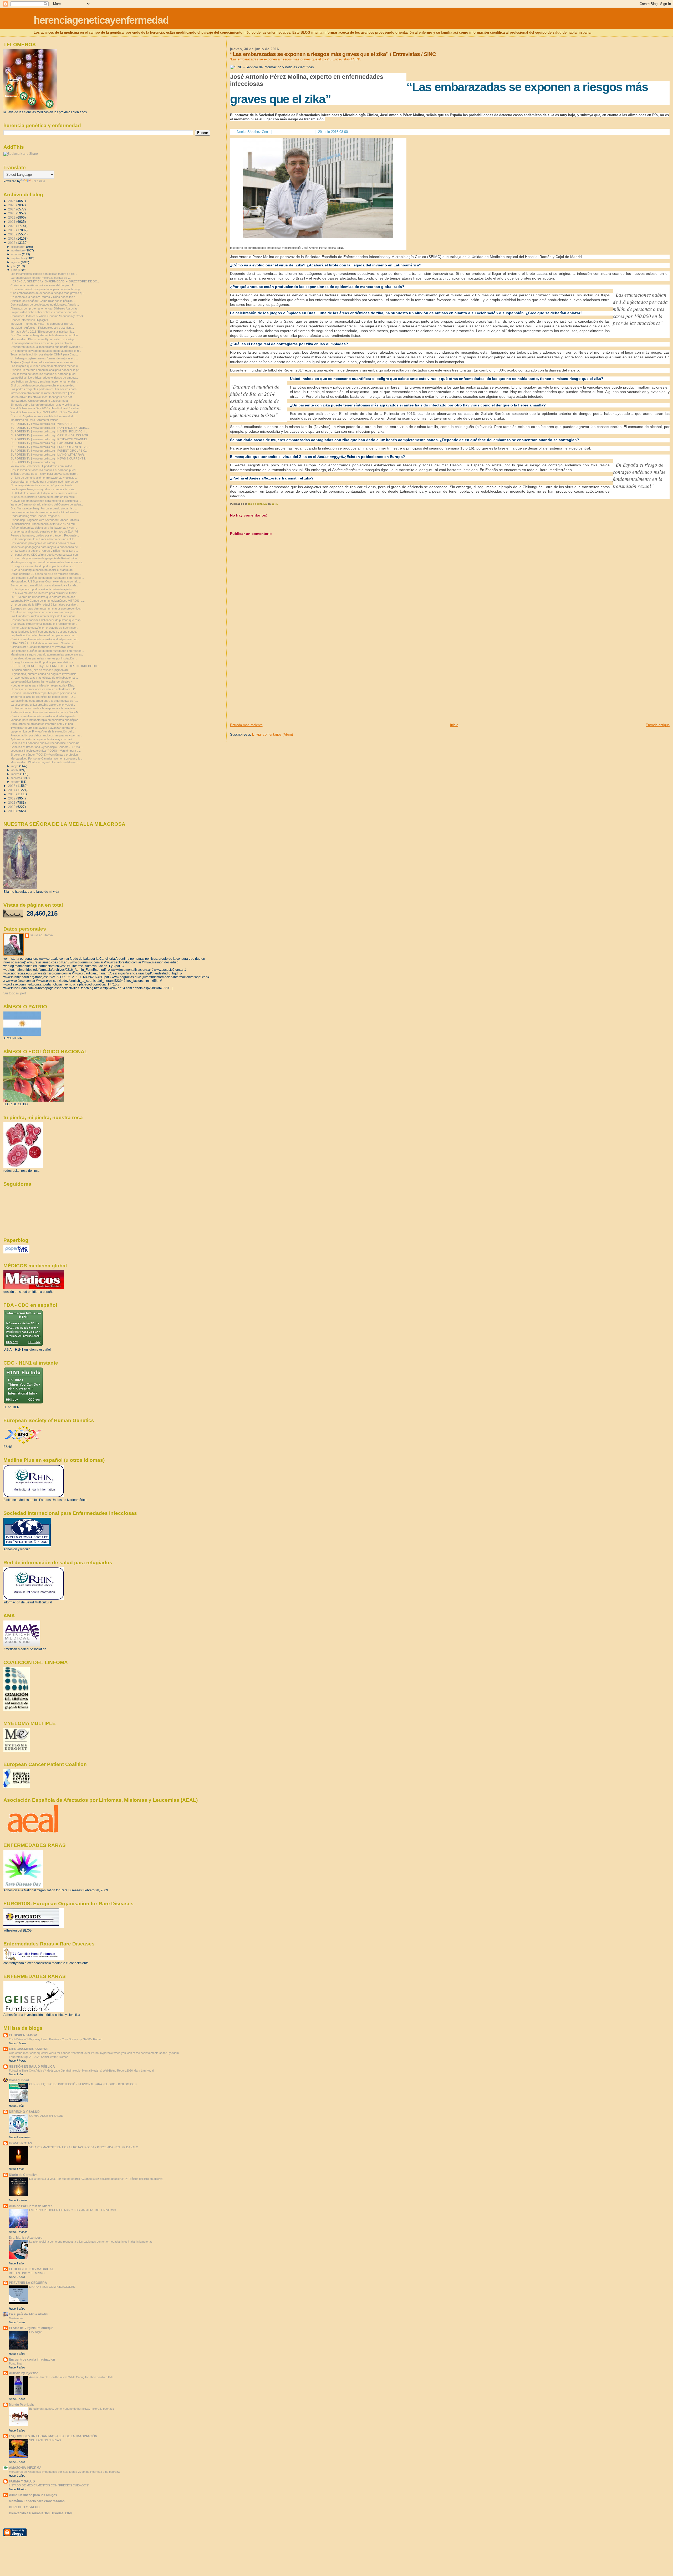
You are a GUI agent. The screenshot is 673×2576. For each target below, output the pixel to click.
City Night (35, 2332)
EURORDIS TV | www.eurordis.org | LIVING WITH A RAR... (48, 455)
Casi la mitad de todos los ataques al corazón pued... (44, 374)
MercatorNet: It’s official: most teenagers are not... (42, 397)
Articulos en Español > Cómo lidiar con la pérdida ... (43, 301)
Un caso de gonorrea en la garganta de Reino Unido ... (45, 558)
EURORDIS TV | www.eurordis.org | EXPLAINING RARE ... (48, 443)
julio (14, 266)
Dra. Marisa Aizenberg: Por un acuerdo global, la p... (44, 508)
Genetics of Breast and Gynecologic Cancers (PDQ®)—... (48, 747)
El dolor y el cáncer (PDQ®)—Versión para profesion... (45, 755)
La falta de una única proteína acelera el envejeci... (43, 705)
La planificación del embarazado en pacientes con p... (45, 635)
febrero (16, 778)
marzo (16, 774)
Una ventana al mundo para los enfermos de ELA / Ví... (45, 531)
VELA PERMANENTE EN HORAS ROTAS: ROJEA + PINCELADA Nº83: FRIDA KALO (84, 2147)
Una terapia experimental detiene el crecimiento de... (44, 624)
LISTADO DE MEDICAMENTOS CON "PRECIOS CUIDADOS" (49, 2485)
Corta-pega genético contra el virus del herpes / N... (44, 285)
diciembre (18, 247)
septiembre (19, 258)
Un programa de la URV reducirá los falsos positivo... (44, 605)
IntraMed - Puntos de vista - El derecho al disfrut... (42, 324)
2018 (12, 234)
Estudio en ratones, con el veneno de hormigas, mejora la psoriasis (72, 2409)
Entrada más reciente (246, 725)
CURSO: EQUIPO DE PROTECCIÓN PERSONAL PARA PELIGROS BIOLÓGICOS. (83, 2084)
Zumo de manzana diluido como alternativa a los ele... (45, 585)
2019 (12, 230)
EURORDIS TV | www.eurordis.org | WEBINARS (41, 424)
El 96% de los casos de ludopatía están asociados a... (45, 493)
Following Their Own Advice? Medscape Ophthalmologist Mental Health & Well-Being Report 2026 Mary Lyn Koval (81, 2071)
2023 (12, 213)
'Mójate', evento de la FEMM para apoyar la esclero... (44, 474)
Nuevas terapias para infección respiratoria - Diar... (43, 685)
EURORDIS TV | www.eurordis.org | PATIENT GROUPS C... (49, 451)
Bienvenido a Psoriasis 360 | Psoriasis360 (40, 2513)
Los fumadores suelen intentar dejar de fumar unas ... (45, 616)
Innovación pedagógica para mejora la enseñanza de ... (46, 547)
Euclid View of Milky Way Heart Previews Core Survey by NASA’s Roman (56, 2039)
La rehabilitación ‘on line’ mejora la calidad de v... (41, 278)
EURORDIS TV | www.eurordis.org (33, 462)
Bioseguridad (19, 2080)
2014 (12, 790)
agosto (16, 262)
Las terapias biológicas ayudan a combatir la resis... (44, 489)
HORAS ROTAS (21, 2143)
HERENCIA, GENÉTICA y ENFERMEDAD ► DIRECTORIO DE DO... (55, 281)
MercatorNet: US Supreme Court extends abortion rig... (46, 581)
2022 (12, 217)
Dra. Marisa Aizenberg (26, 2237)
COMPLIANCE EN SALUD (46, 2116)
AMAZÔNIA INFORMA (25, 2468)
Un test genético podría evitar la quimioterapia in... (42, 589)
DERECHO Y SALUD (24, 2112)
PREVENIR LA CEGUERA (28, 2283)
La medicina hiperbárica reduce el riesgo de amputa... (45, 378)
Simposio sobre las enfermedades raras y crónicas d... (45, 405)
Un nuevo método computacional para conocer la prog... (46, 289)
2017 (12, 238)
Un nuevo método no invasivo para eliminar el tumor (44, 593)
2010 (12, 807)
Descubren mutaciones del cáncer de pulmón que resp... (47, 620)
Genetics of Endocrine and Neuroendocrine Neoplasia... (46, 743)
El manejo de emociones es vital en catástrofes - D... (44, 689)
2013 (12, 794)
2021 (12, 222)
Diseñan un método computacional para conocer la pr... (46, 370)
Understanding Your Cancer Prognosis (35, 516)
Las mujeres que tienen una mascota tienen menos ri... (45, 366)
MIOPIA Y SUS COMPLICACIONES (52, 2287)
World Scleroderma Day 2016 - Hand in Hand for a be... (46, 408)
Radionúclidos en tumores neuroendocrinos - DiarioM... (46, 712)
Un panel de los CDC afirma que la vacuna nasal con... (45, 555)
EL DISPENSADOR (23, 2035)
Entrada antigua (658, 725)
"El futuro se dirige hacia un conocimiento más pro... (44, 612)
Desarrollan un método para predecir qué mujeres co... (45, 482)
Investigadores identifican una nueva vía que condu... (44, 632)
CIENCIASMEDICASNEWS (29, 2049)
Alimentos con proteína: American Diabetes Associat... (45, 308)
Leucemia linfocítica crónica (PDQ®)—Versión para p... (46, 751)
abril (14, 770)
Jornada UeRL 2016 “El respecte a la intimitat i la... (43, 332)
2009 (12, 811)
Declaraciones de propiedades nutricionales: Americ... (45, 304)
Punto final (16, 2363)
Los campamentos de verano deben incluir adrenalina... (46, 512)
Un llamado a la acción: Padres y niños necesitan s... (44, 297)
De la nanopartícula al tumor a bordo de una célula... (44, 539)
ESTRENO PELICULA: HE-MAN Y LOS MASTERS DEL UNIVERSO (73, 2210)
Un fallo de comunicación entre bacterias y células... (44, 478)
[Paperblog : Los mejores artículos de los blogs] (16, 1252)
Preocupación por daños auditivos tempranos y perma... (46, 735)
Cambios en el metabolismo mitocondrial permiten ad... (45, 639)
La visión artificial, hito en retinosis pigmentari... (40, 670)
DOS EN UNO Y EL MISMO (27, 2273)
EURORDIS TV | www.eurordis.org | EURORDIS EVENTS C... (50, 447)
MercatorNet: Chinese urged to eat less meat (39, 401)
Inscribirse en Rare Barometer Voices (34, 420)
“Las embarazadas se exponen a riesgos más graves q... (47, 293)
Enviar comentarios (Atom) (272, 734)
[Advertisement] (269, 686)
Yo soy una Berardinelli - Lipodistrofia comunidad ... (43, 466)
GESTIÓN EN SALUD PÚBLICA (32, 2066)
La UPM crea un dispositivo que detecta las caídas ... (44, 597)
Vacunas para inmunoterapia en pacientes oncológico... (46, 720)
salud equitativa (42, 935)
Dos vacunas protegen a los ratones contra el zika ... (44, 543)
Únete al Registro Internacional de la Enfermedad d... (44, 416)
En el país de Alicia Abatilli (29, 2314)
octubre (17, 254)
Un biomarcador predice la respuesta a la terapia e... (44, 708)
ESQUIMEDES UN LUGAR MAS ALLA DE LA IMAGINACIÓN (53, 2436)
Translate (39, 181)
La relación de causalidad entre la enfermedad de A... (44, 701)
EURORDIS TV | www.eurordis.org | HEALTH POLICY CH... (49, 431)
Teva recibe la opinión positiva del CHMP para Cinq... (44, 354)
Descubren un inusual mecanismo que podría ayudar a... (47, 347)
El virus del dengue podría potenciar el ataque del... (43, 385)
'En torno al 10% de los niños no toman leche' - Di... (43, 697)
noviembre (18, 250)
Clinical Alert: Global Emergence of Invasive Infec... (43, 647)
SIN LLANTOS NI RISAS (45, 2440)
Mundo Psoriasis (21, 2405)
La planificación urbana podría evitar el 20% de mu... (44, 524)
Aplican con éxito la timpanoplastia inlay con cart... (42, 739)
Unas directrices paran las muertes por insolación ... (44, 658)
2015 (12, 786)
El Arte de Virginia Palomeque (31, 2328)
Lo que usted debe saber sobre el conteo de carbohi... (45, 312)
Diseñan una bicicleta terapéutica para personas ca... (44, 693)
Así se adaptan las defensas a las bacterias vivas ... (44, 528)
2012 (12, 798)
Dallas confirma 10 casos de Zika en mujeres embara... (46, 574)
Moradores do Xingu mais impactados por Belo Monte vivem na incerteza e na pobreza (64, 2472)
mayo (15, 766)
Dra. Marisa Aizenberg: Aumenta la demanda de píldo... (45, 335)
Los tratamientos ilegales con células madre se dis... (44, 274)
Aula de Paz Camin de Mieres (31, 2206)
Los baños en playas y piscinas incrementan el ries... (44, 381)
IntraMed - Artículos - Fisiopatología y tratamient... (42, 328)
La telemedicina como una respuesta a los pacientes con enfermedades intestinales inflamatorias (91, 2242)
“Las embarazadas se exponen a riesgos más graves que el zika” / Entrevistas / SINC (296, 59)
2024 (12, 209)
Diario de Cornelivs (23, 2175)
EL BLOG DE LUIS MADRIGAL (31, 2269)
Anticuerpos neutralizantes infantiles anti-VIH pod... (43, 724)
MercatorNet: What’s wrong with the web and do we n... (46, 762)
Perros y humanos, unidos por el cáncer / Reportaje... (45, 535)
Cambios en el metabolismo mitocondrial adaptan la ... (45, 716)
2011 (12, 802)
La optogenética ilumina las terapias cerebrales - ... (43, 682)
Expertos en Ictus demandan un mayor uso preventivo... (46, 608)
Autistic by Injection (24, 2373)
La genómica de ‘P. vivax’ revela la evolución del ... (43, 731)
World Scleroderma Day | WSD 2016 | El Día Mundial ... (46, 412)
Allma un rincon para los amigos (33, 2495)
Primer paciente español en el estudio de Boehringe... (44, 628)
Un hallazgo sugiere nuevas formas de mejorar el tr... (44, 358)
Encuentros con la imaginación (32, 2359)
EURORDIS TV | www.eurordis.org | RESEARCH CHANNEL (49, 439)
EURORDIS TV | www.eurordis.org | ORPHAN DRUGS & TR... (51, 435)
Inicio (454, 725)
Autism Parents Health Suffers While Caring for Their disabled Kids (71, 2377)
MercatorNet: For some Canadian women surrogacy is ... (47, 758)
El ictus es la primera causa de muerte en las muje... (44, 497)
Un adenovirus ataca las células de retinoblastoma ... (44, 678)
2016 (12, 243)
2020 (12, 226)
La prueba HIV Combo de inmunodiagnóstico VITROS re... (48, 601)
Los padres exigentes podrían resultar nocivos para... (45, 389)
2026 (12, 201)
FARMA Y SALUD (22, 2481)
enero (15, 782)
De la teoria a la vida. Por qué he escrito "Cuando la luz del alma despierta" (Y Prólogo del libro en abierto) (96, 2179)
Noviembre (16, 2318)
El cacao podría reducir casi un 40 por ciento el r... (42, 343)
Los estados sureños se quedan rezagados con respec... (47, 578)
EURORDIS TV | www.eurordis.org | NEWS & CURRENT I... (49, 458)
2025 (12, 205)
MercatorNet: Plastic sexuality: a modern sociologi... (44, 339)
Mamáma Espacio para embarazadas (37, 2501)
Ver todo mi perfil (15, 993)
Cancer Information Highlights (29, 320)
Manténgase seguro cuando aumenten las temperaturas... (47, 562)
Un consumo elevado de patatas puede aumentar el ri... (46, 351)
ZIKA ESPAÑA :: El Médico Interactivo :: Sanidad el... (44, 643)
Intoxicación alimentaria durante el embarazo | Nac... (44, 393)
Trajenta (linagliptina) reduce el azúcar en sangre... (43, 362)
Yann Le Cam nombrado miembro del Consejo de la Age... (47, 504)
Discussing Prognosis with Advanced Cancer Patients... (46, 520)
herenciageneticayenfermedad (101, 20)
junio (15, 270)
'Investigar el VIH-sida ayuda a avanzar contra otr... (43, 728)
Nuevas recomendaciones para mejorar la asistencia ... (46, 501)
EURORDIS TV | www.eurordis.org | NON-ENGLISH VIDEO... (50, 428)
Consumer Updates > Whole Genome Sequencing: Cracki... (49, 316)
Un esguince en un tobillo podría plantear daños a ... (44, 566)
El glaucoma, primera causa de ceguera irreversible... (45, 674)
